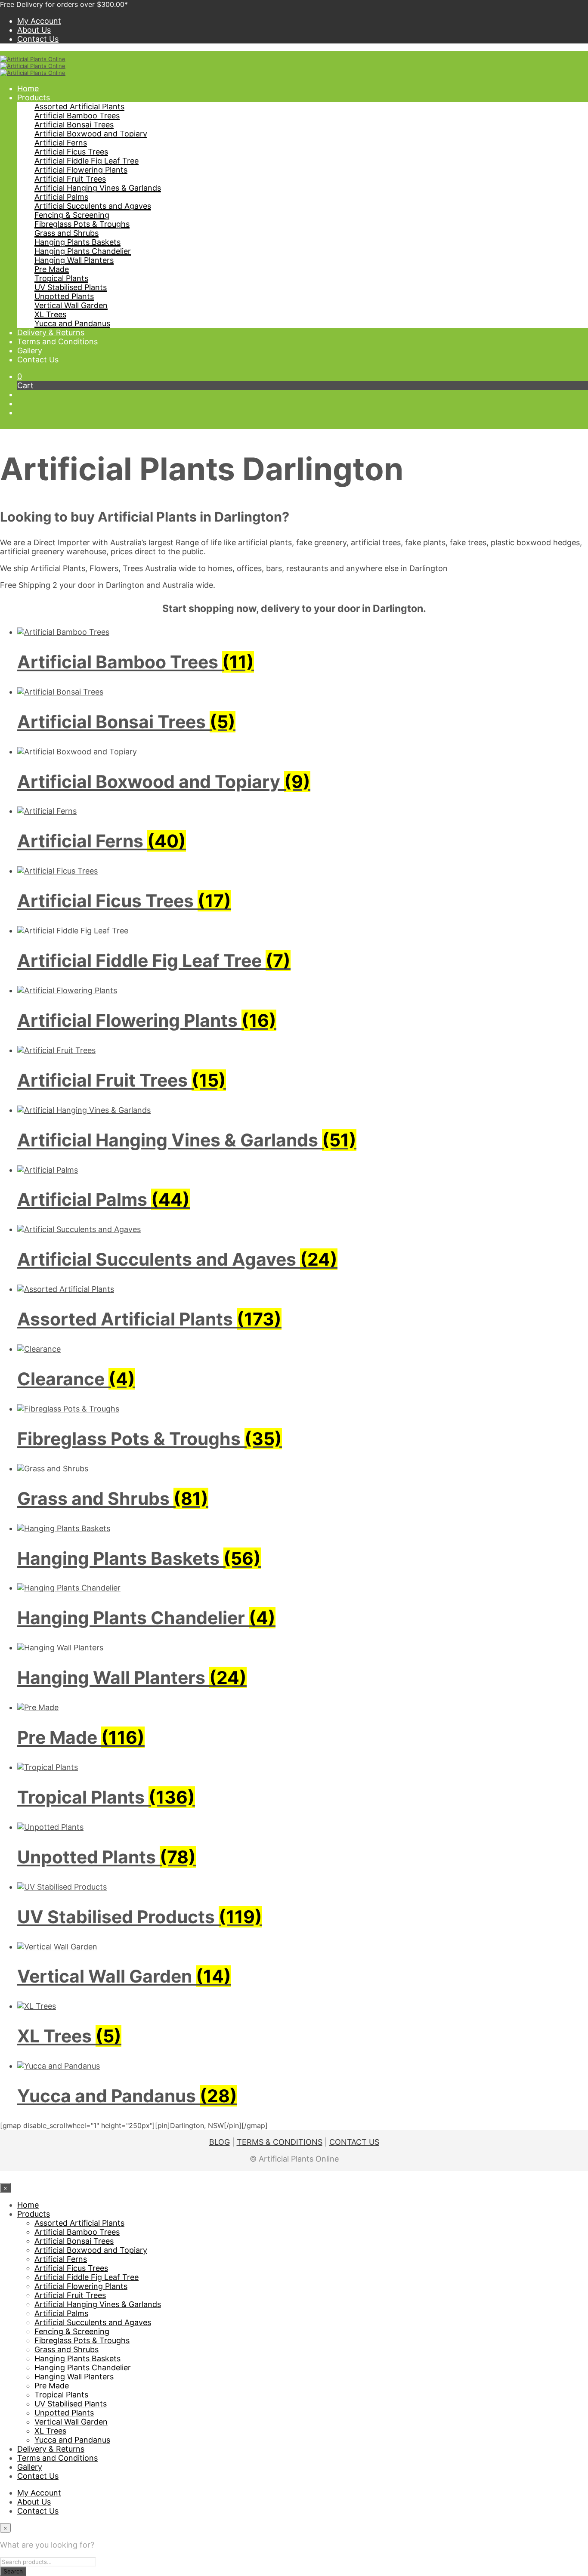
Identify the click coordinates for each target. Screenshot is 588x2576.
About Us (34, 30)
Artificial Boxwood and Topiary (91, 134)
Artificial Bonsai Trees (74, 125)
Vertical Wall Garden (71, 305)
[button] (20, 376)
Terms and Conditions (57, 341)
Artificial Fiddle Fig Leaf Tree (87, 161)
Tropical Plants (61, 278)
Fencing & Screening (72, 215)
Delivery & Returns (51, 332)
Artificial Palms (61, 197)
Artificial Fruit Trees (70, 179)
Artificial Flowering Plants (81, 170)
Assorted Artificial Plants (79, 107)
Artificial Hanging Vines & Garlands (98, 188)
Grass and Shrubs (67, 233)
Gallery (30, 351)
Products (34, 97)
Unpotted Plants (64, 296)
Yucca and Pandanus (72, 323)
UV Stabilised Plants (71, 287)
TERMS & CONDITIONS (280, 2142)
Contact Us (38, 39)
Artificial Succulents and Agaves (93, 206)
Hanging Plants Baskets (77, 242)
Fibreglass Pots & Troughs (82, 224)
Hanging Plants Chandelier (83, 251)
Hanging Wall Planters (74, 260)
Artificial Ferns (61, 143)
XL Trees (50, 314)
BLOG (220, 2142)
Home (28, 88)
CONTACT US (354, 2142)
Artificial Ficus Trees (71, 152)
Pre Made (52, 269)
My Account (39, 21)
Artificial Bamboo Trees (77, 116)
